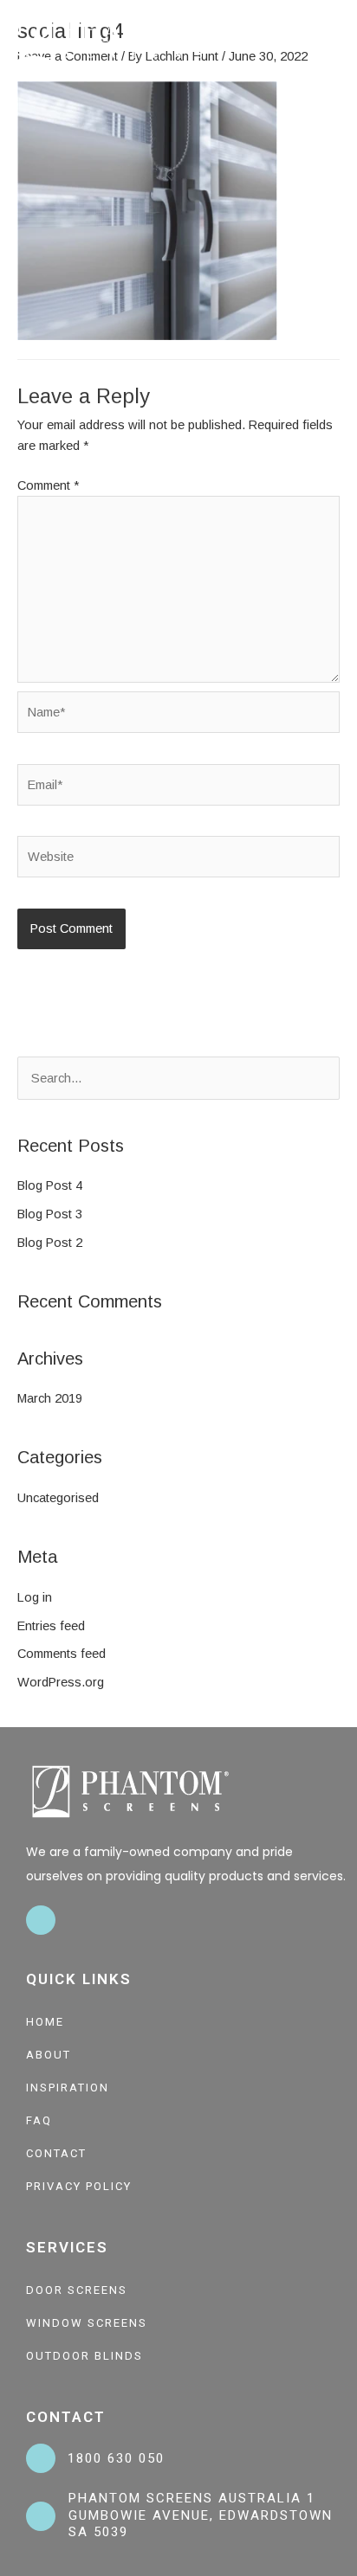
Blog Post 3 (50, 1214)
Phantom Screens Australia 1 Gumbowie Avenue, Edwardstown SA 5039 (201, 2515)
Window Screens (87, 2323)
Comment (48, 485)
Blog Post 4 (50, 1185)
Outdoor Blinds (84, 2356)
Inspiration (68, 2088)
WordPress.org (61, 1682)
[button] (336, 39)
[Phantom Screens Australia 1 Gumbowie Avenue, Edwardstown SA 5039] (41, 2516)
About (49, 2055)
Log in (35, 1597)
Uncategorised (58, 1498)
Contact (56, 2153)
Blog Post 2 (50, 1243)
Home (45, 2022)
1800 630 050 (116, 2458)
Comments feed (62, 1654)
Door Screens (77, 2290)
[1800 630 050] (41, 2458)
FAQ (39, 2120)
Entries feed (51, 1626)
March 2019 (50, 1398)
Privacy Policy (79, 2186)
